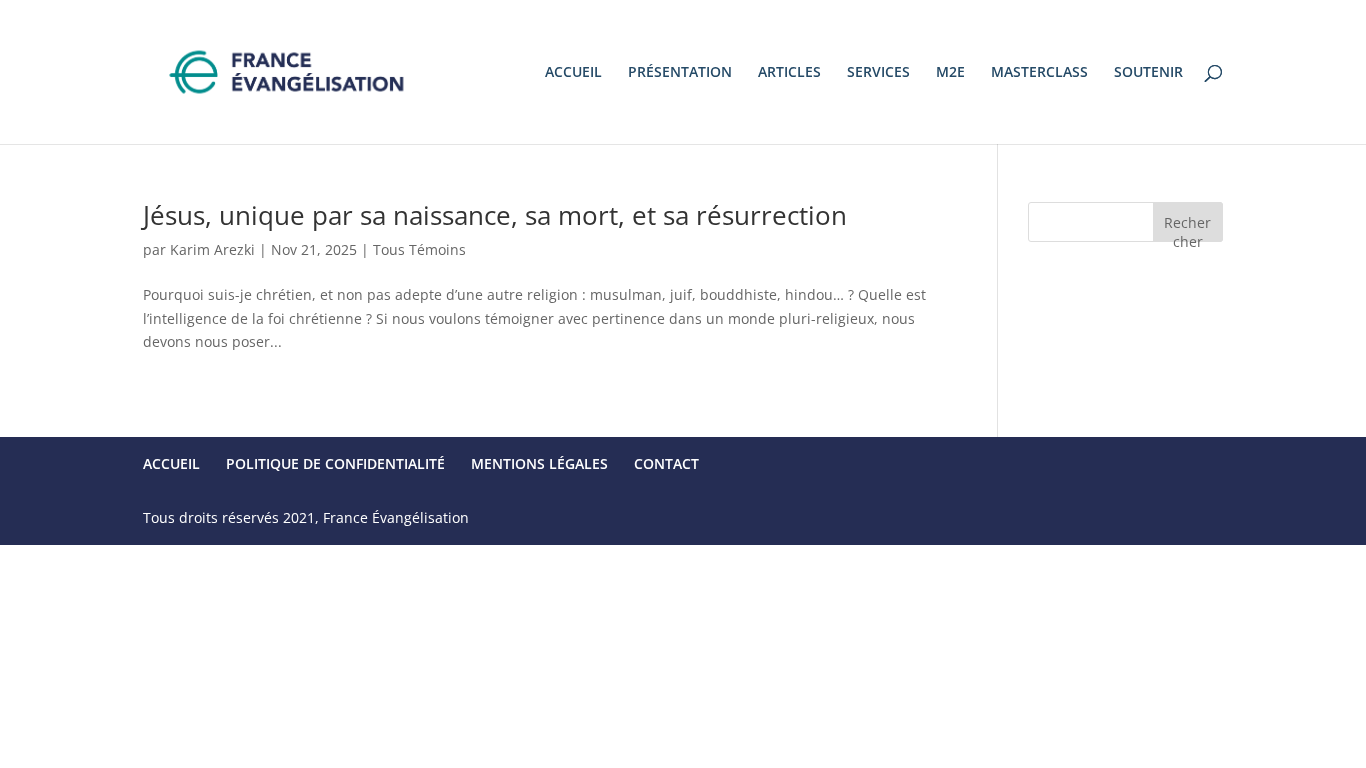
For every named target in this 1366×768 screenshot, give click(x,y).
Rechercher (1187, 227)
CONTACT (666, 463)
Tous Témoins (419, 249)
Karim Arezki (212, 249)
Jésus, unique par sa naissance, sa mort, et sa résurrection (495, 215)
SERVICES (878, 73)
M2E (950, 73)
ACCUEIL (573, 73)
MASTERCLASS (1039, 73)
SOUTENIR (1148, 73)
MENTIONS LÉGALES (539, 463)
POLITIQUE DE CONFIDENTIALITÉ (335, 463)
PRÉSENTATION (680, 73)
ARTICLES (789, 73)
